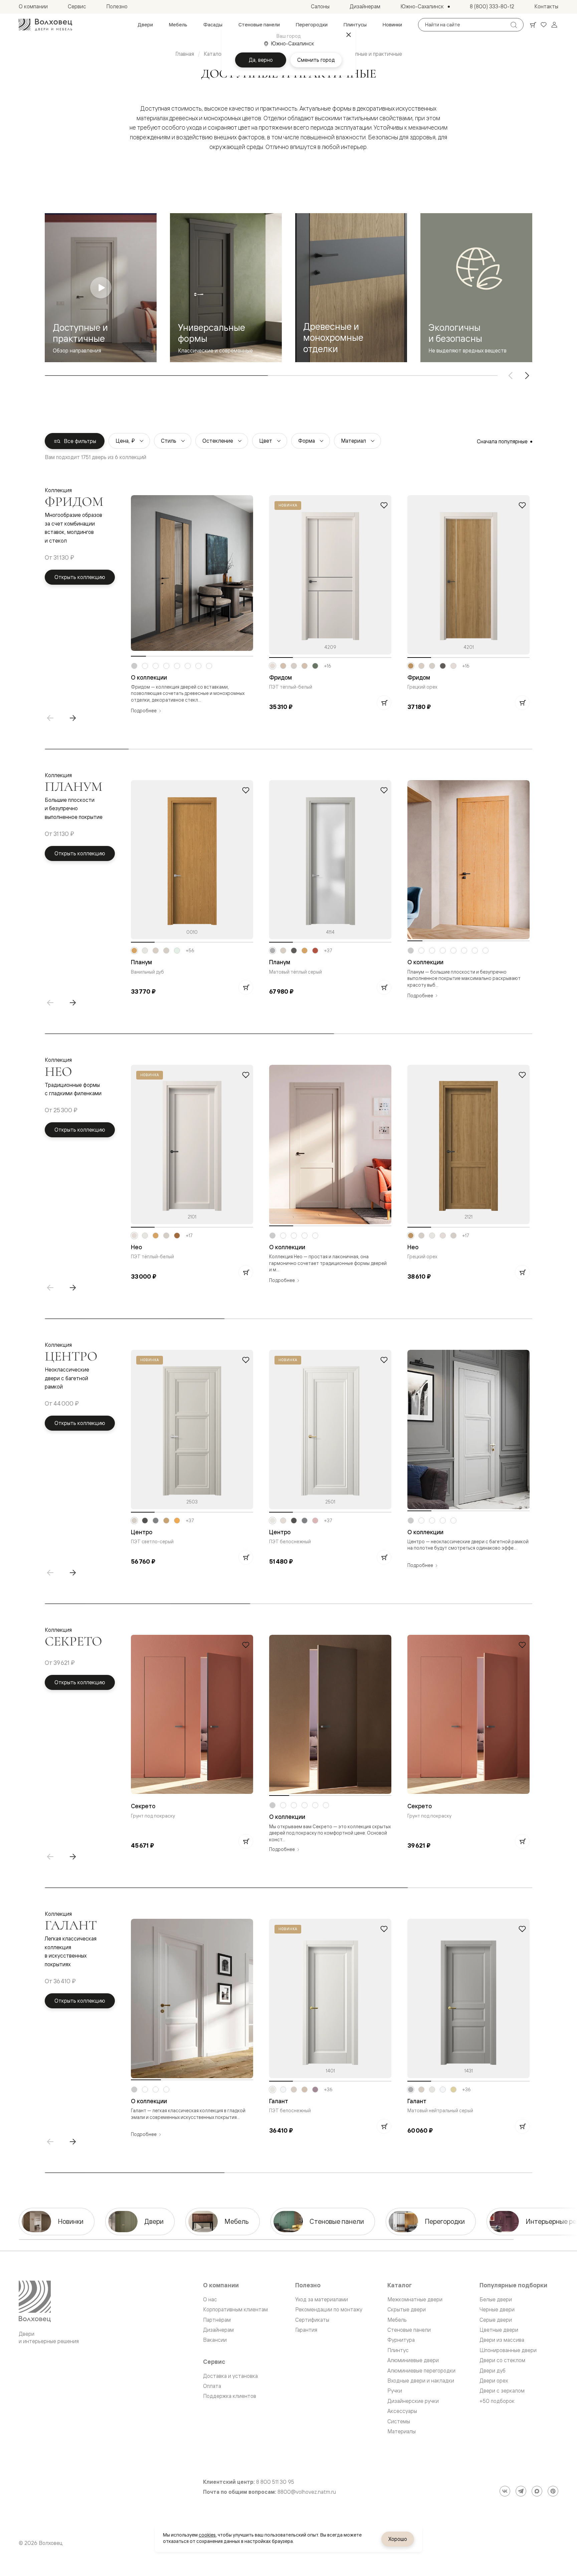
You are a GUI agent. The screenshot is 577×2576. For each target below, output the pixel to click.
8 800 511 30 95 (275, 2482)
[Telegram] (521, 2491)
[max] (537, 2491)
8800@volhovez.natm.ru (307, 2492)
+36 (328, 2090)
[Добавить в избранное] (384, 505)
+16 (328, 666)
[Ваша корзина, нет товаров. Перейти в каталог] (533, 25)
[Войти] (554, 25)
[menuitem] (145, 25)
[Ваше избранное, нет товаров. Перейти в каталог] (544, 25)
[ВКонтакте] (505, 2491)
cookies (207, 2535)
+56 (190, 951)
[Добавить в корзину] (384, 703)
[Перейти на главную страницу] (45, 25)
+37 (328, 951)
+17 (189, 1236)
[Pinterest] (553, 2491)
